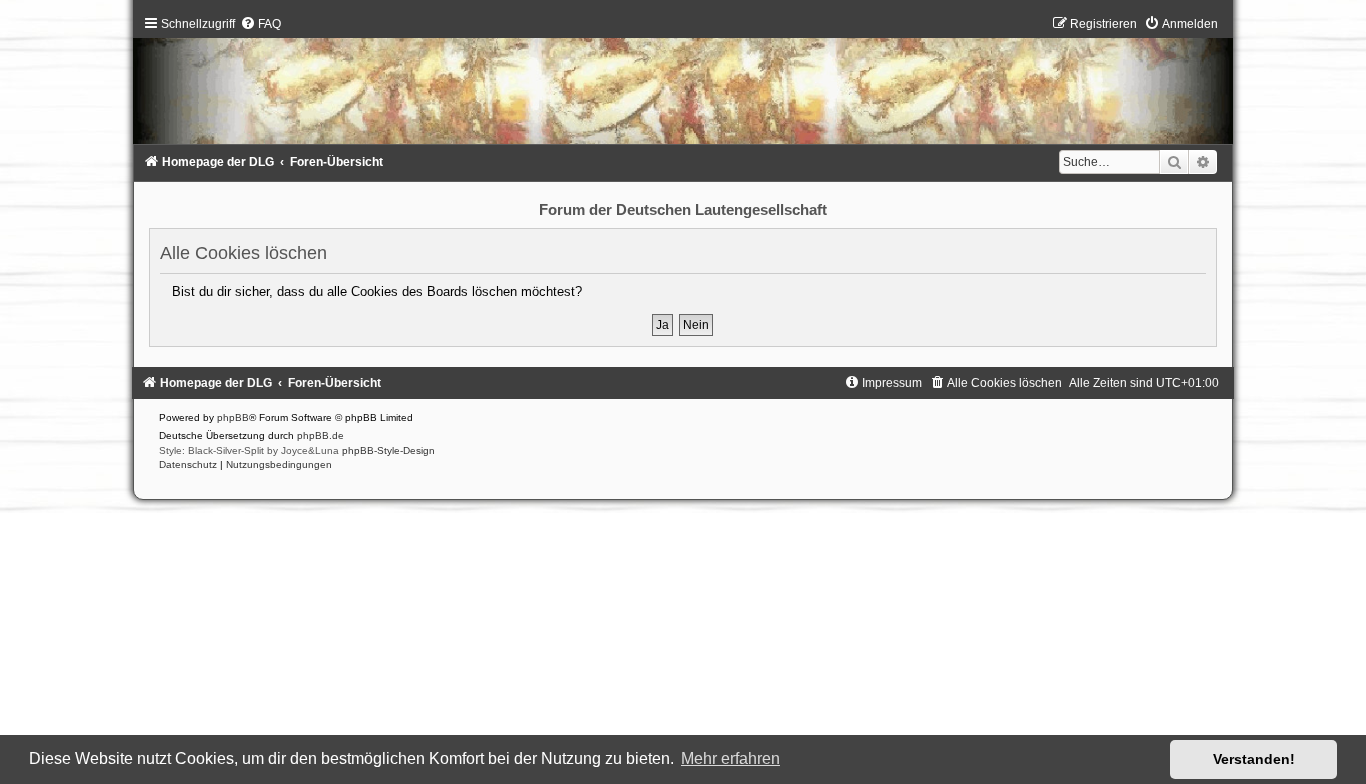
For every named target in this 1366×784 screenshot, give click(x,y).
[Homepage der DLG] (683, 84)
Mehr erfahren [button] (730, 758)
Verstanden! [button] (1254, 759)
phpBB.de (320, 435)
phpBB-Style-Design (388, 450)
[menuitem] (260, 24)
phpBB (233, 417)
